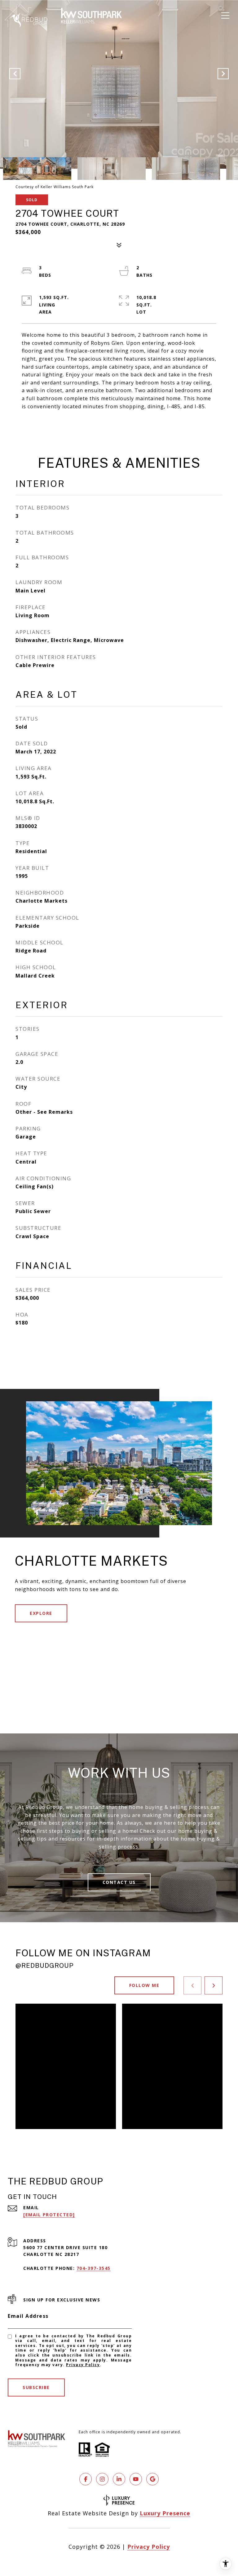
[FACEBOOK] (86, 2479)
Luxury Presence (165, 2513)
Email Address (28, 2316)
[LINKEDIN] (119, 2479)
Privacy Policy (83, 2365)
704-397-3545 (94, 2268)
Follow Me (144, 1985)
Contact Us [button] (119, 1882)
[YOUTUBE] (136, 2479)
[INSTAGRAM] (102, 2479)
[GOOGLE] (152, 2479)
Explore (41, 1613)
